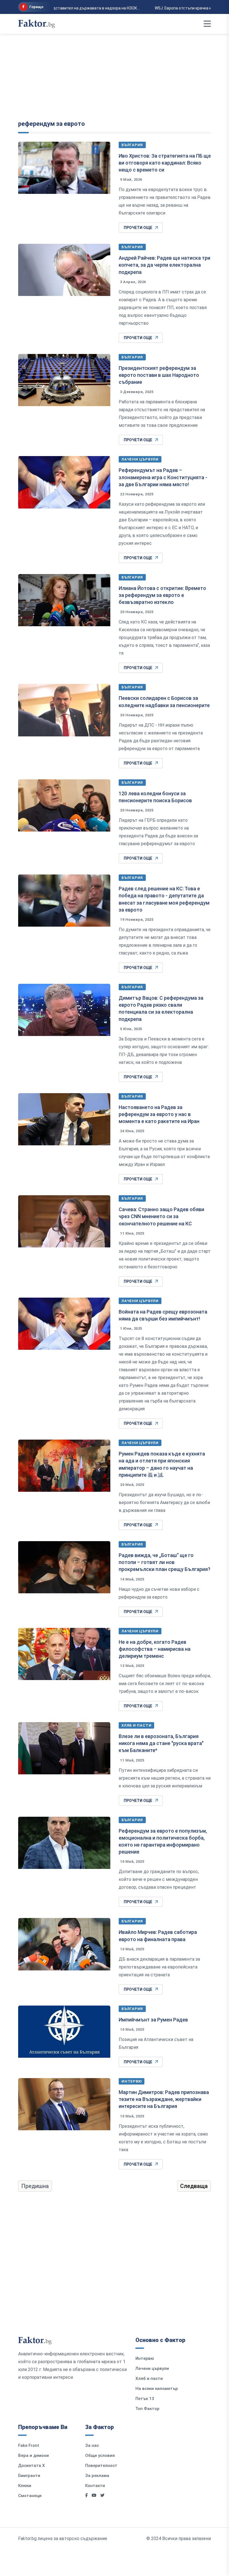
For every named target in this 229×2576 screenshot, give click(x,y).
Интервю (132, 2081)
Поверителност (101, 2466)
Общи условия (100, 2455)
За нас (92, 2445)
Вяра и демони (34, 2455)
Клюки (25, 2486)
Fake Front (29, 2445)
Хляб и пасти (136, 1725)
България (132, 145)
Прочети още (138, 228)
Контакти (95, 2486)
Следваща (194, 2186)
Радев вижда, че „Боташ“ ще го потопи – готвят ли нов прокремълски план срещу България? (164, 1562)
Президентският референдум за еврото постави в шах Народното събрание (159, 375)
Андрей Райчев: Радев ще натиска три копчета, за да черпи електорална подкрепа (164, 265)
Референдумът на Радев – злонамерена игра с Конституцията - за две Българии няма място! (163, 477)
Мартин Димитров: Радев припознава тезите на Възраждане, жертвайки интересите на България (164, 2099)
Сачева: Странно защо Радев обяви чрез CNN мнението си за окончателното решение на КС (161, 1216)
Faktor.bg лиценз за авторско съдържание (63, 2538)
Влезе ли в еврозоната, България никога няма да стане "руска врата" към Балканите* (161, 1743)
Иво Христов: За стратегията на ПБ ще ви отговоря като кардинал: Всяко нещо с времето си (165, 163)
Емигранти (29, 2476)
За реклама (97, 2476)
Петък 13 (145, 2399)
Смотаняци (30, 2496)
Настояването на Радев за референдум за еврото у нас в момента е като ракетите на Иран (159, 1114)
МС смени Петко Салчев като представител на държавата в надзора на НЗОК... (124, 8)
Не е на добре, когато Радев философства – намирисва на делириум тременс (155, 1649)
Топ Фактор (147, 2409)
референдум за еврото (52, 124)
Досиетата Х (32, 2466)
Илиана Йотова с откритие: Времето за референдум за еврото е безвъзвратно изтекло (162, 595)
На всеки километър (157, 2389)
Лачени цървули (140, 459)
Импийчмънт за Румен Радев (153, 2020)
